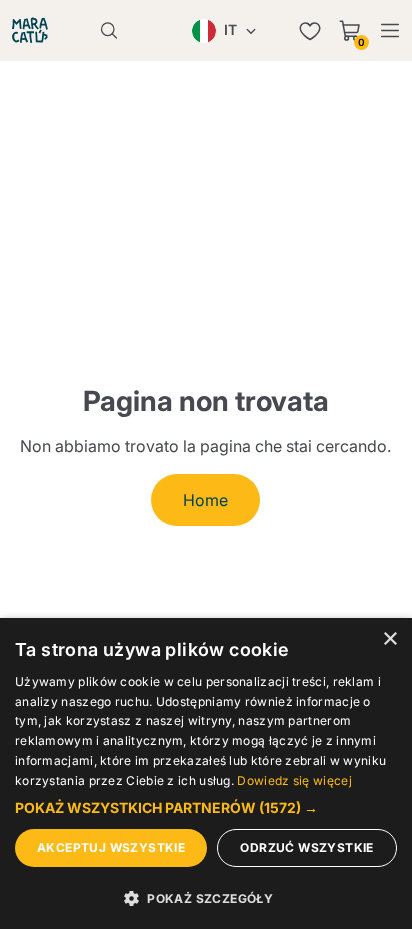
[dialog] (206, 773)
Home (205, 500)
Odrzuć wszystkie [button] (306, 847)
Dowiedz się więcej (294, 780)
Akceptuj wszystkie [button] (111, 847)
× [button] (389, 639)
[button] (206, 808)
